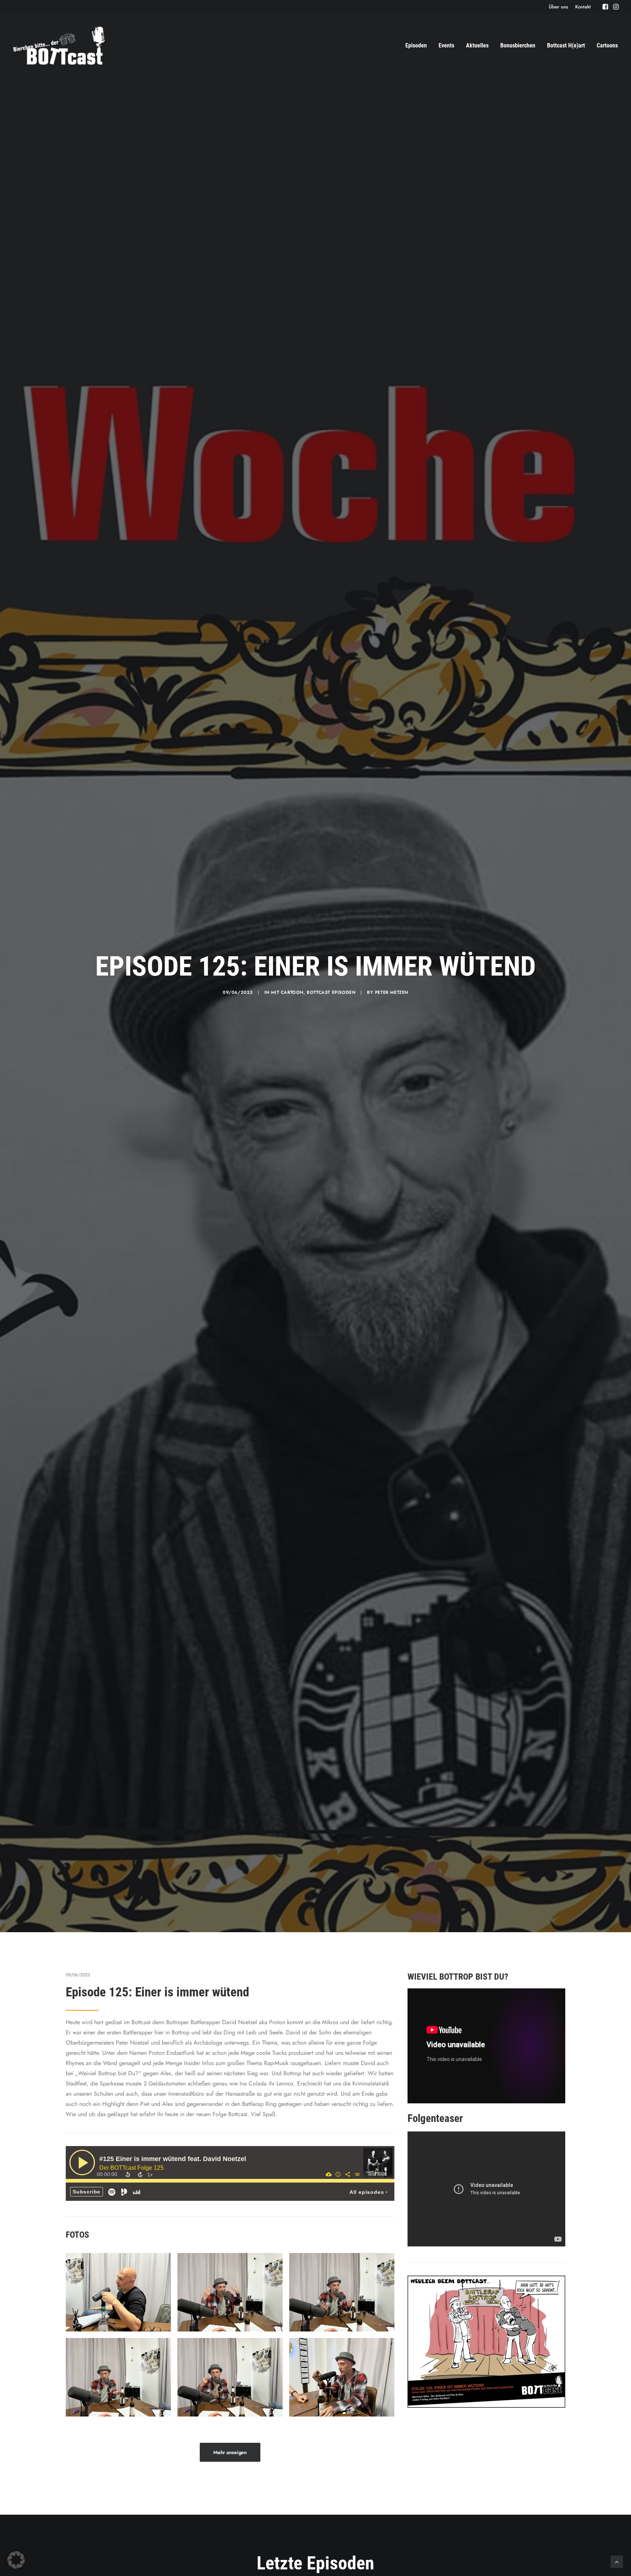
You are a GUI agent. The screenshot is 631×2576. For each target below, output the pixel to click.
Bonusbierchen (518, 45)
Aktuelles (477, 45)
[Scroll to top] (617, 2561)
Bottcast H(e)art (566, 45)
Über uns (559, 7)
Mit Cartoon (287, 992)
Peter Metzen (392, 992)
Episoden (416, 45)
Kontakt (583, 7)
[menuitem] (559, 7)
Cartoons (607, 45)
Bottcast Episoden (331, 992)
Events (446, 45)
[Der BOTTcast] (59, 46)
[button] (605, 7)
